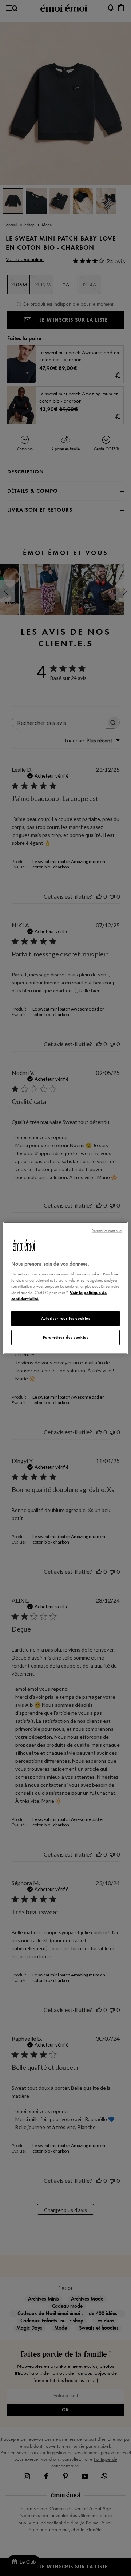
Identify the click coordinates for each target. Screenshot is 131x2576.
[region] (65, 1288)
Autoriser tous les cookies (66, 1318)
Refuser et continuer (107, 1231)
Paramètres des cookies (66, 1337)
